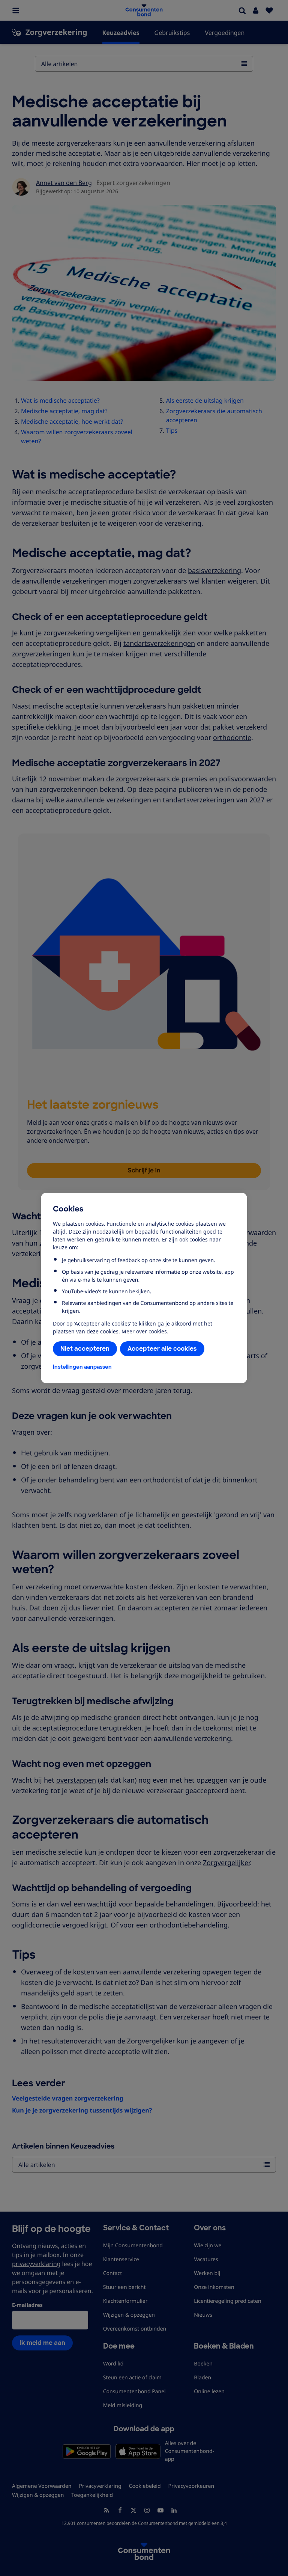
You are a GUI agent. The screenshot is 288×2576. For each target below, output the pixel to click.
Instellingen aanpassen (82, 1367)
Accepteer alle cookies (162, 1349)
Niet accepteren (85, 1349)
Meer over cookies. (145, 1331)
